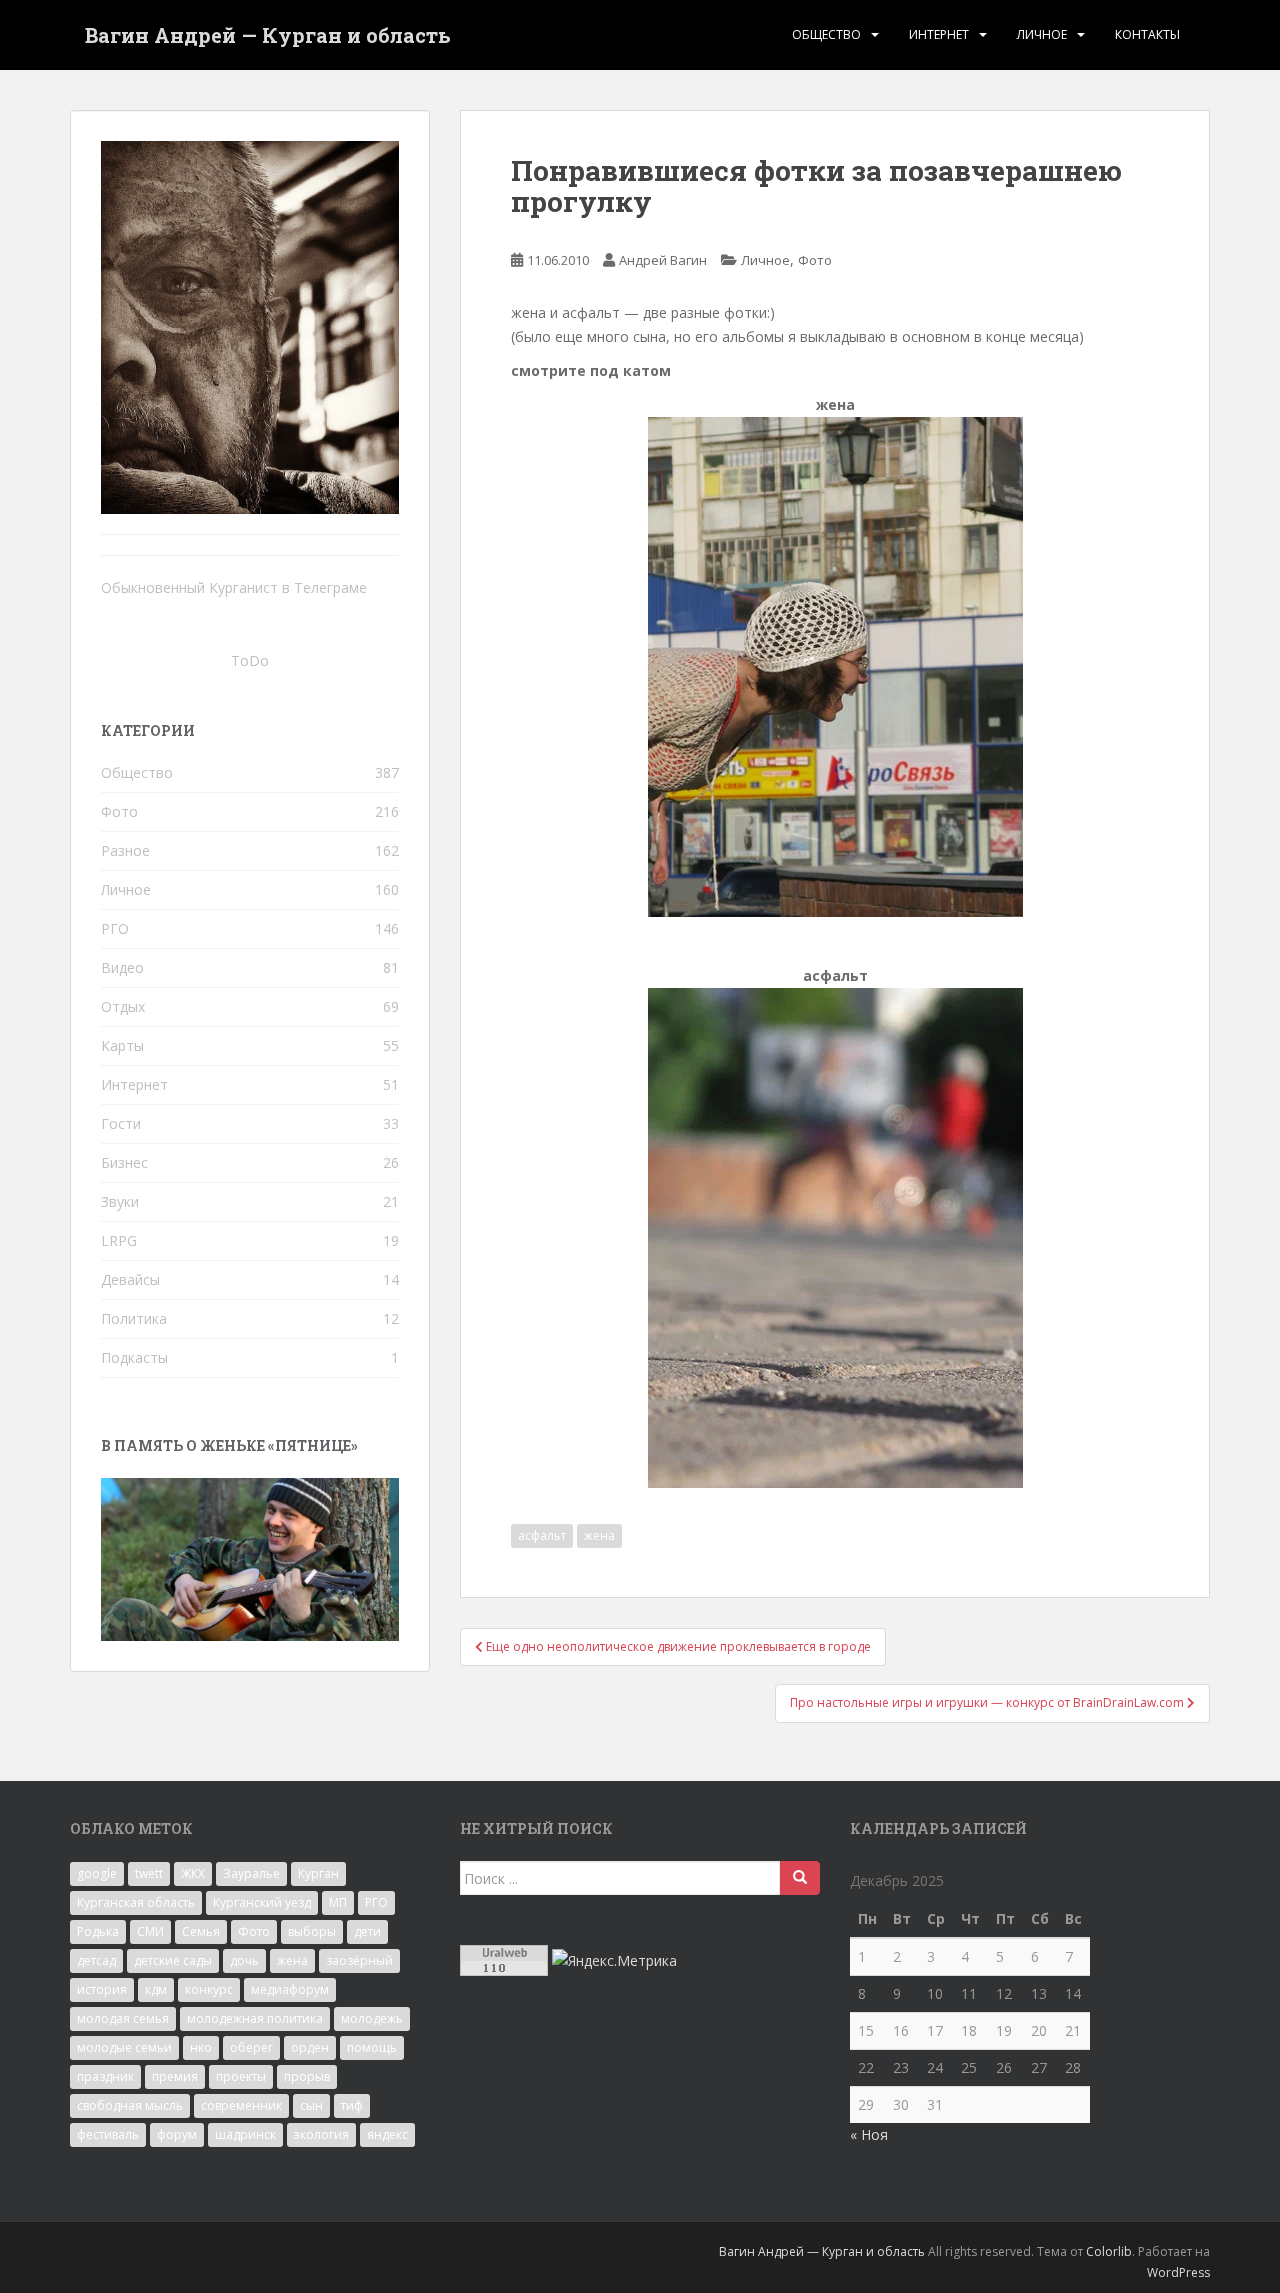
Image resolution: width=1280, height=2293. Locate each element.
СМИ (150, 1931)
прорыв (307, 2076)
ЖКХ (193, 1873)
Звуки (120, 1201)
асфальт (542, 1535)
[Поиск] (800, 1878)
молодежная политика (255, 2018)
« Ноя (869, 2134)
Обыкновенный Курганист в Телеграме (234, 587)
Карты (122, 1045)
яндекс (387, 2134)
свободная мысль (130, 2105)
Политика (134, 1318)
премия (175, 2076)
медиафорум (290, 1989)
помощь (372, 2047)
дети (367, 1931)
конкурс (209, 1989)
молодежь (372, 2018)
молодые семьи (124, 2047)
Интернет (939, 34)
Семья (201, 1931)
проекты (241, 2076)
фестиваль (108, 2134)
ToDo (250, 660)
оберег (251, 2047)
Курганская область (136, 1902)
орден (310, 2047)
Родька (98, 1931)
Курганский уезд (262, 1902)
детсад (96, 1960)
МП (338, 1902)
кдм (156, 1989)
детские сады (173, 1960)
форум (177, 2134)
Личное (1042, 34)
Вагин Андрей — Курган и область (268, 35)
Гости (121, 1123)
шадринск (245, 2134)
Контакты (1147, 34)
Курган (318, 1873)
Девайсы (130, 1279)
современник (241, 2105)
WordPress (1178, 2272)
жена (599, 1535)
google (97, 1873)
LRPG (119, 1240)
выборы (312, 1931)
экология (321, 2134)
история (102, 1989)
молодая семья (123, 2018)
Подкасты (134, 1357)
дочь (244, 1960)
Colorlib (1109, 2251)
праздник (105, 2076)
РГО (115, 928)
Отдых (123, 1006)
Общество (826, 34)
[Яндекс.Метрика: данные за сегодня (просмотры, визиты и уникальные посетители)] (614, 1961)
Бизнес (124, 1162)
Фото (815, 260)
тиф (352, 2105)
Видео (122, 967)
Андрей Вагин (663, 260)
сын (311, 2105)
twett (149, 1873)
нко (201, 2047)
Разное (125, 850)
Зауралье (251, 1873)
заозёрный (359, 1960)
